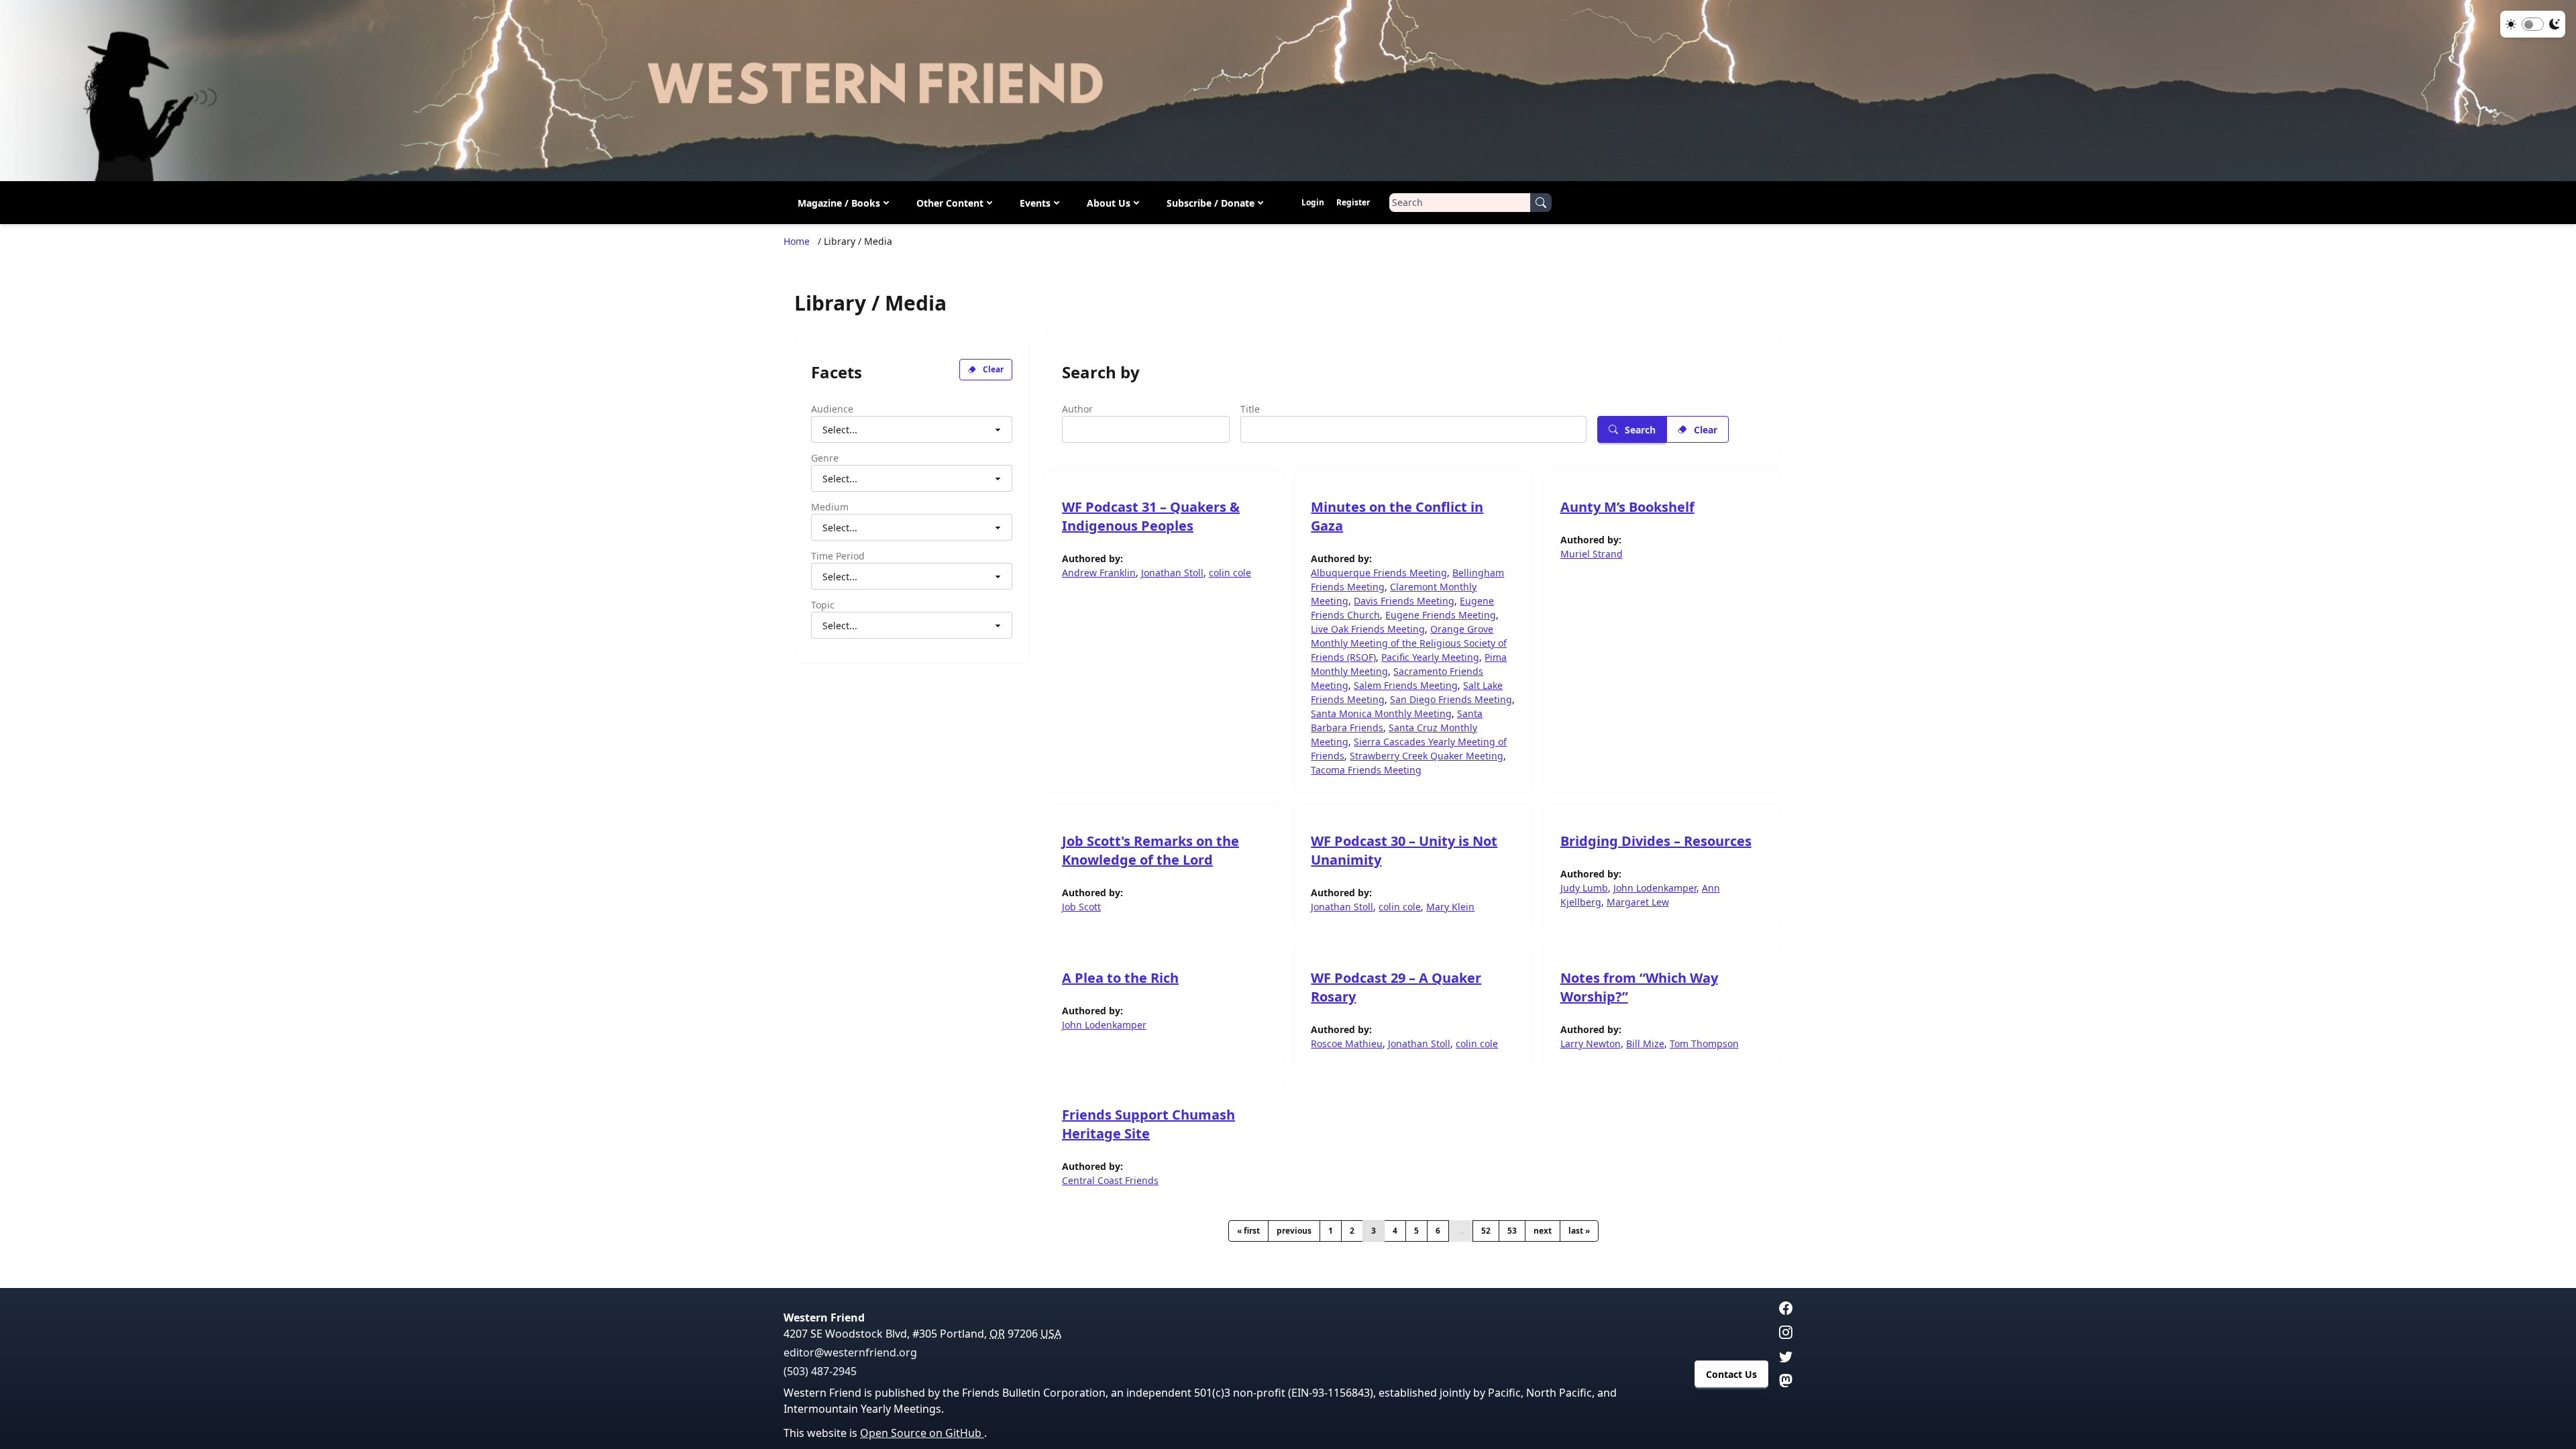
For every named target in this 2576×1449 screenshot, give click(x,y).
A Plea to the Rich (1120, 978)
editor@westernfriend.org (850, 1352)
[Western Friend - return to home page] (1288, 91)
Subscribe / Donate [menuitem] (1211, 203)
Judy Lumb (1584, 888)
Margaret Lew (1638, 902)
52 (1486, 1231)
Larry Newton (1591, 1043)
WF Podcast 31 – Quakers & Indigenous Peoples (1151, 516)
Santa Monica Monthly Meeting (1381, 713)
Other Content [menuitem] (950, 203)
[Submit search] (1541, 203)
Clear (993, 369)
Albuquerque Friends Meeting (1379, 573)
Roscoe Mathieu (1347, 1043)
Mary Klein (1450, 907)
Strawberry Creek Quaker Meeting (1427, 756)
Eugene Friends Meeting (1441, 615)
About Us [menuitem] (1109, 203)
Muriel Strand (1592, 554)
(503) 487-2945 (820, 1371)
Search (1640, 430)
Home (797, 241)
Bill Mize (1645, 1043)
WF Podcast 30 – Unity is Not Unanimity (1404, 850)
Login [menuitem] (1313, 202)
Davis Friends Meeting (1404, 601)
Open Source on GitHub (922, 1433)
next (1543, 1231)
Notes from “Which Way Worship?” (1639, 987)
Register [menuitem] (1353, 202)
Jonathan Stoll (1172, 573)
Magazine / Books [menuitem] (839, 203)
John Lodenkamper (1655, 888)
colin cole (1230, 573)
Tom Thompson (1704, 1043)
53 (1512, 1231)
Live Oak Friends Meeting (1368, 629)
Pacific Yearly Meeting (1430, 657)
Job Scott (1081, 907)
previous (1294, 1231)
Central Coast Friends (1110, 1180)
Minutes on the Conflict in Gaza (1397, 516)
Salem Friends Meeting (1406, 685)
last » (1579, 1231)
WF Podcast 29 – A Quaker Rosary (1396, 987)
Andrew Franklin (1099, 573)
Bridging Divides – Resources (1656, 841)
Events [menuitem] (1035, 203)
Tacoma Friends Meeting (1366, 770)
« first (1248, 1231)
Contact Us (1731, 1374)
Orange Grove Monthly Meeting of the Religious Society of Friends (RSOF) (1409, 643)
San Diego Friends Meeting (1451, 699)
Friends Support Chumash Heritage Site (1148, 1124)
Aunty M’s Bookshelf (1627, 507)
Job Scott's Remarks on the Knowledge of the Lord (1150, 850)
